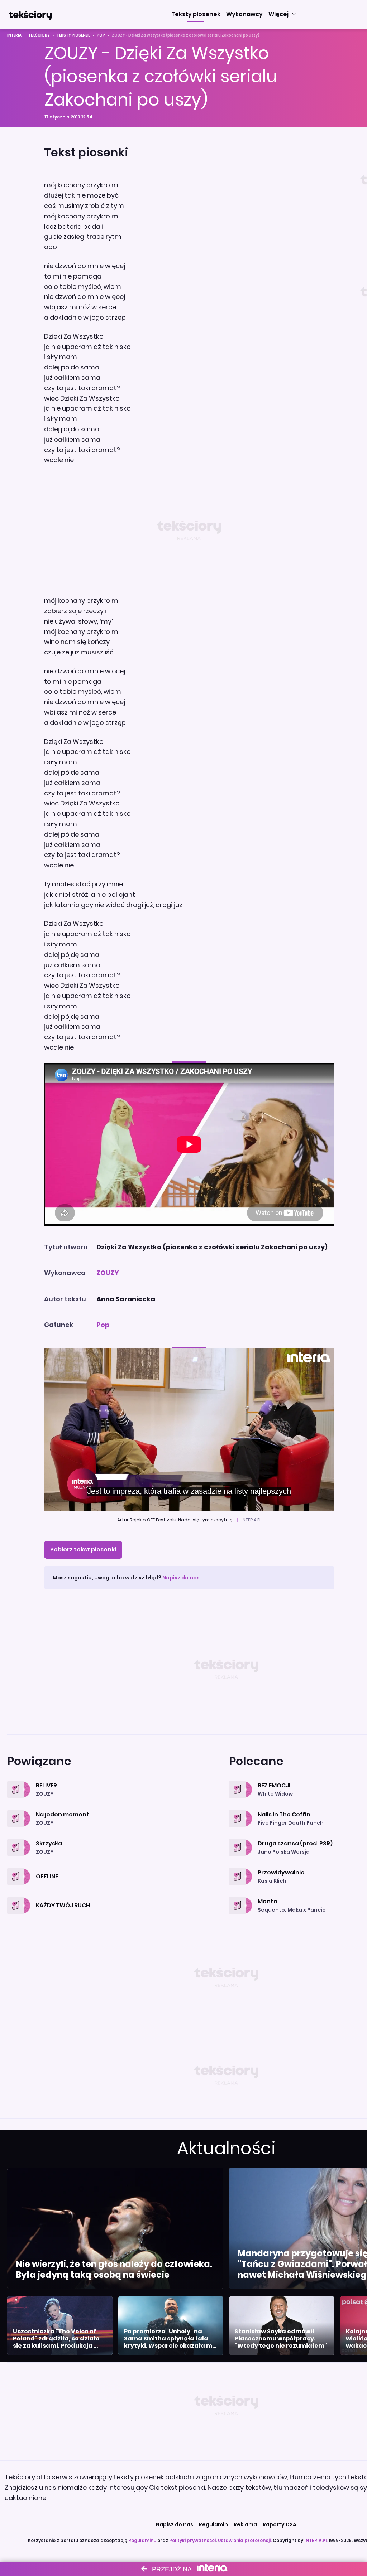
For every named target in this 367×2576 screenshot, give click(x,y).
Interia (14, 35)
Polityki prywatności (192, 2540)
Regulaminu (142, 2540)
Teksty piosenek (73, 35)
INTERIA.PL (316, 2540)
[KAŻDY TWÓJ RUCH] (115, 1897)
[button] (196, 14)
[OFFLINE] (115, 1868)
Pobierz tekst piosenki (83, 1550)
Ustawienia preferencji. (245, 2540)
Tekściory (39, 35)
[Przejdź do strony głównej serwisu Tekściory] (30, 14)
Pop (101, 35)
